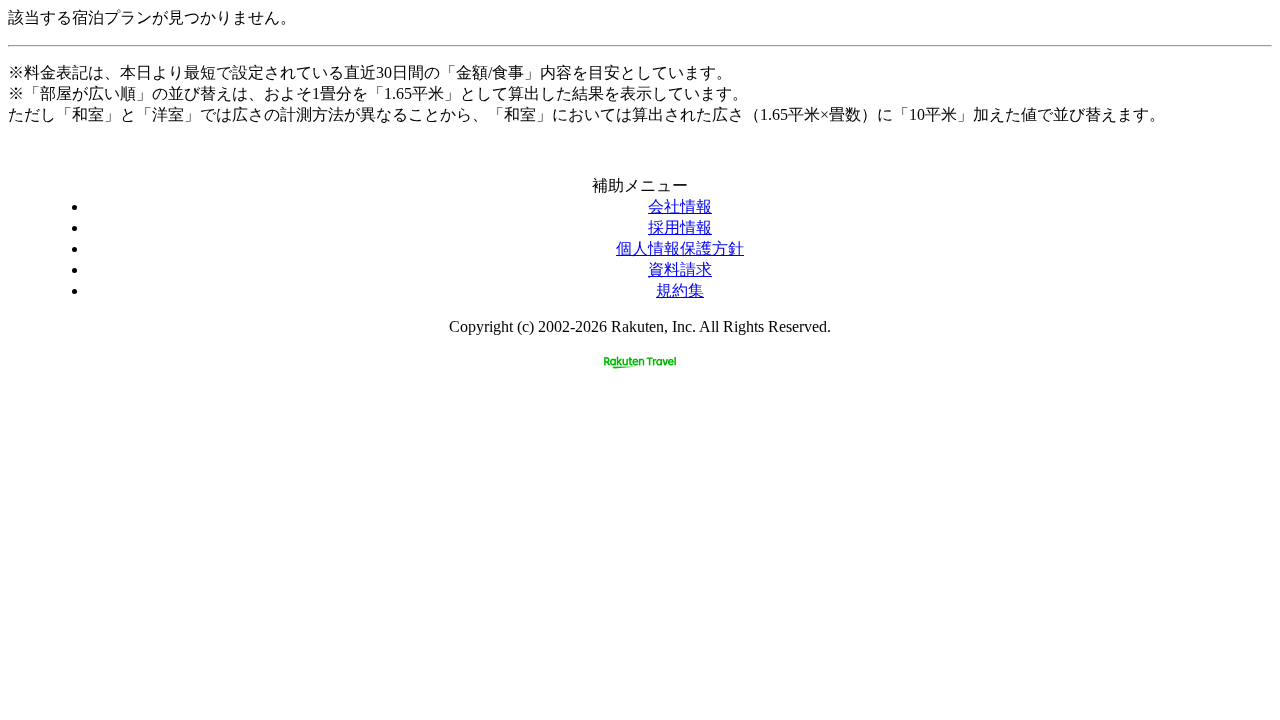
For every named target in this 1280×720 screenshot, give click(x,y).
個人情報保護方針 (680, 248)
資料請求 (680, 269)
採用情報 (680, 227)
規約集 (680, 290)
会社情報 (680, 206)
